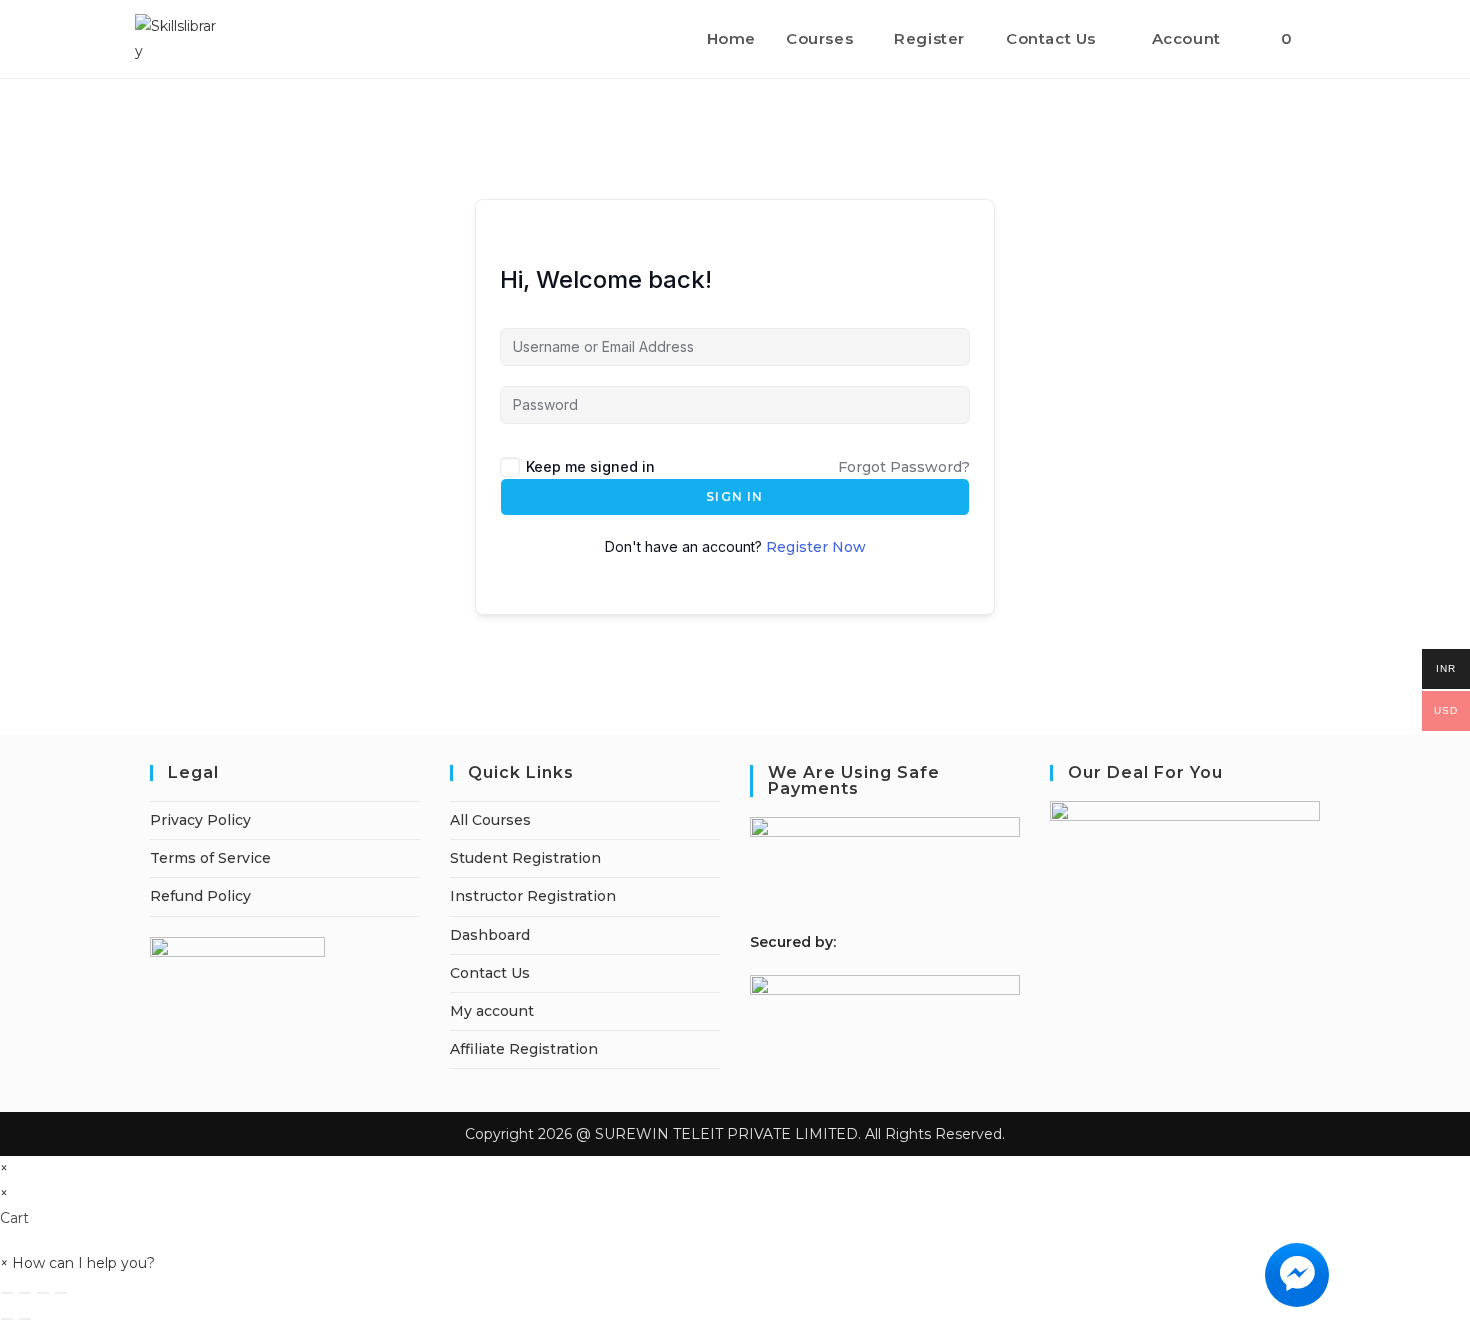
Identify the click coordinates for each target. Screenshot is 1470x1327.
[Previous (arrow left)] (7, 1319)
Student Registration (525, 858)
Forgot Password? (904, 467)
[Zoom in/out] (7, 1293)
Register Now (816, 547)
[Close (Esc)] (61, 1293)
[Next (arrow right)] (25, 1319)
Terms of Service (210, 858)
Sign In (734, 496)
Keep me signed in (590, 466)
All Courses (490, 820)
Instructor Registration (533, 896)
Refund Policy (200, 896)
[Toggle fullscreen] (25, 1293)
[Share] (43, 1293)
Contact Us (490, 973)
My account (492, 1011)
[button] (77, 1263)
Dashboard (490, 935)
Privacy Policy (200, 820)
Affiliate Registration (524, 1049)
